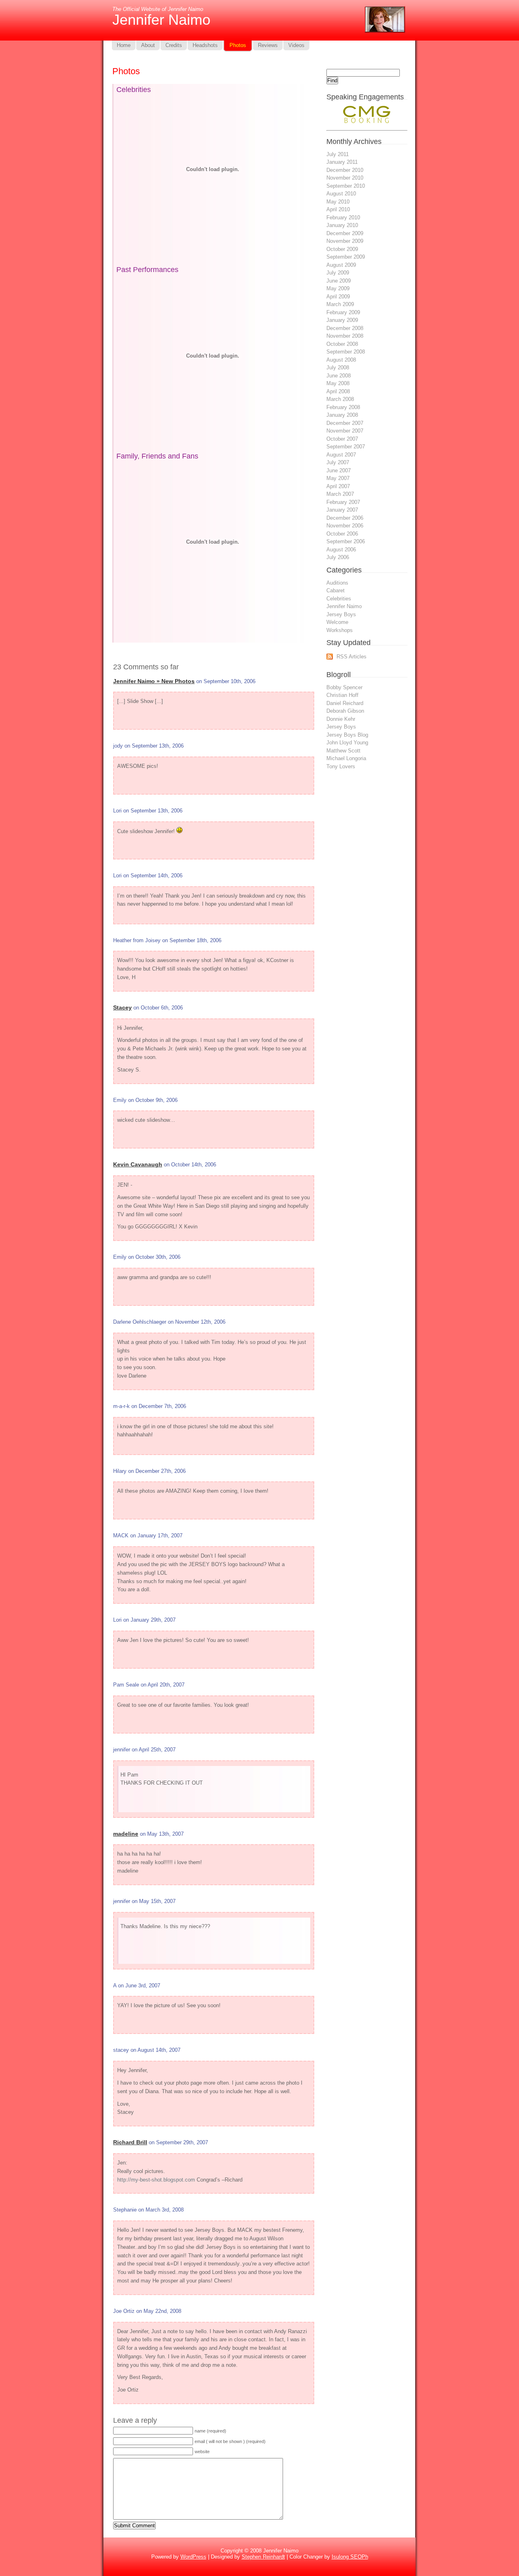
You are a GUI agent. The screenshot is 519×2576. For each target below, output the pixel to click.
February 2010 (343, 218)
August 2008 (341, 360)
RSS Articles (352, 657)
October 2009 (342, 249)
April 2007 (338, 486)
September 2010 (346, 186)
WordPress (193, 2557)
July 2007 (338, 462)
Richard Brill (130, 2142)
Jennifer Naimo (161, 20)
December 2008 (345, 328)
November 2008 (345, 336)
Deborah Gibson (345, 711)
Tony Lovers (341, 766)
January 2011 (342, 162)
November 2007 (345, 431)
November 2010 (345, 178)
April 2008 (338, 391)
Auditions (337, 583)
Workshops (340, 630)
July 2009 (338, 273)
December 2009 (345, 233)
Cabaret (336, 590)
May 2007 (338, 478)
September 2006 (346, 541)
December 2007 (345, 423)
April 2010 (338, 209)
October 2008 (342, 344)
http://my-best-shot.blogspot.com (156, 2180)
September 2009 (346, 257)
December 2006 (345, 518)
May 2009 (338, 288)
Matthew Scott (343, 751)
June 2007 (339, 470)
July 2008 (338, 368)
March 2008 (340, 399)
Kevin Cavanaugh (138, 1164)
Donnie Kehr (341, 719)
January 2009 (342, 320)
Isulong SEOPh (350, 2557)
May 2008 (338, 383)
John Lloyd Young (347, 743)
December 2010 (345, 170)
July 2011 (338, 154)
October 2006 (342, 534)
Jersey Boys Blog (347, 735)
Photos (126, 71)
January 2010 (342, 225)
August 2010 (341, 194)
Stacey (122, 1007)
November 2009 (345, 241)
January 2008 (342, 415)
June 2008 (339, 376)
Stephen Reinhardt (263, 2557)
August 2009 (341, 265)
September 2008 (346, 352)
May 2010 (338, 202)
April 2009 (338, 297)
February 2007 (343, 502)
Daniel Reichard (345, 703)
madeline (126, 1834)
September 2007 (346, 447)
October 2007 (342, 439)
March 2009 (340, 304)
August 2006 (341, 550)
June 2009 (339, 281)
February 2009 (343, 312)
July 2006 (338, 557)
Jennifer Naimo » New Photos (154, 681)
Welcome (337, 622)
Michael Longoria (346, 758)
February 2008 (343, 407)
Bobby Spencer (344, 687)
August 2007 (341, 455)
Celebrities (339, 599)
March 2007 (340, 494)
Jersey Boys (341, 614)
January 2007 (342, 510)
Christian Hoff (342, 695)
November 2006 (345, 526)
